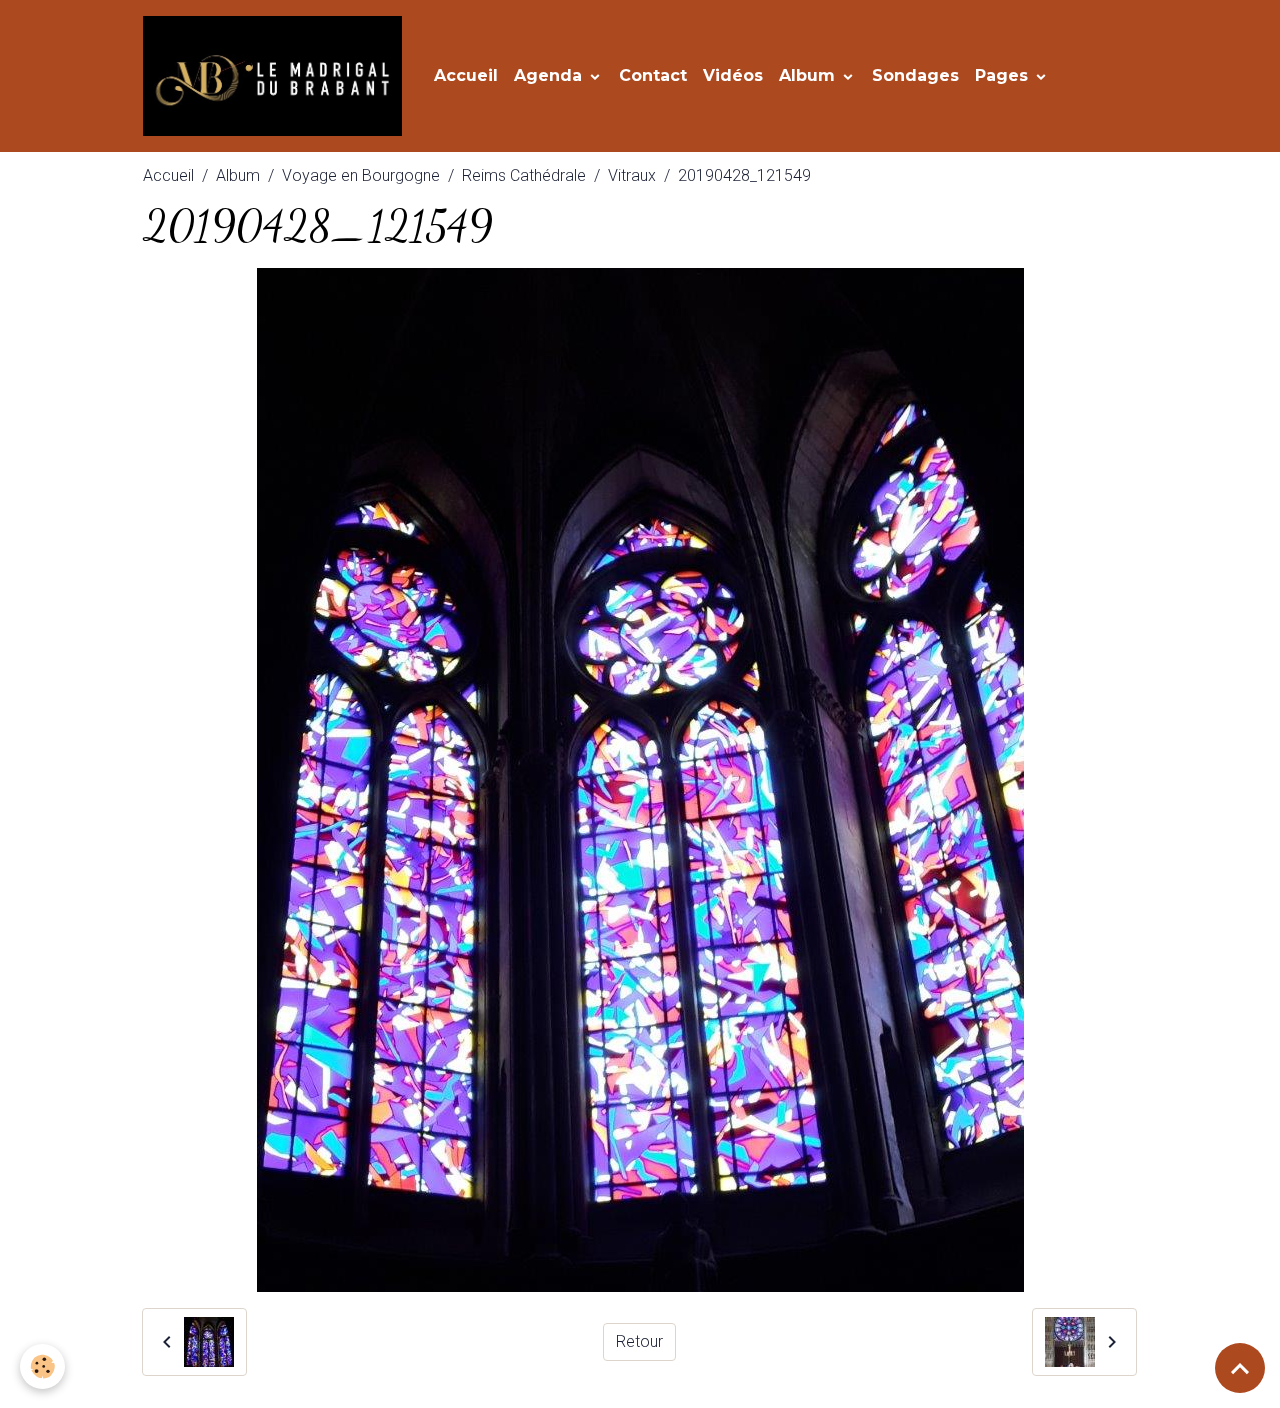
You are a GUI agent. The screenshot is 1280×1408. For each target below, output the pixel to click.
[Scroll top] (1240, 1368)
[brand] (276, 76)
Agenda (550, 75)
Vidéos (733, 75)
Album (809, 75)
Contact (653, 75)
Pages (1004, 75)
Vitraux (632, 175)
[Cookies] (42, 1366)
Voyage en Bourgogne (361, 175)
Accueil (466, 75)
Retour (639, 1341)
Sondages (915, 75)
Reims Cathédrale (524, 175)
